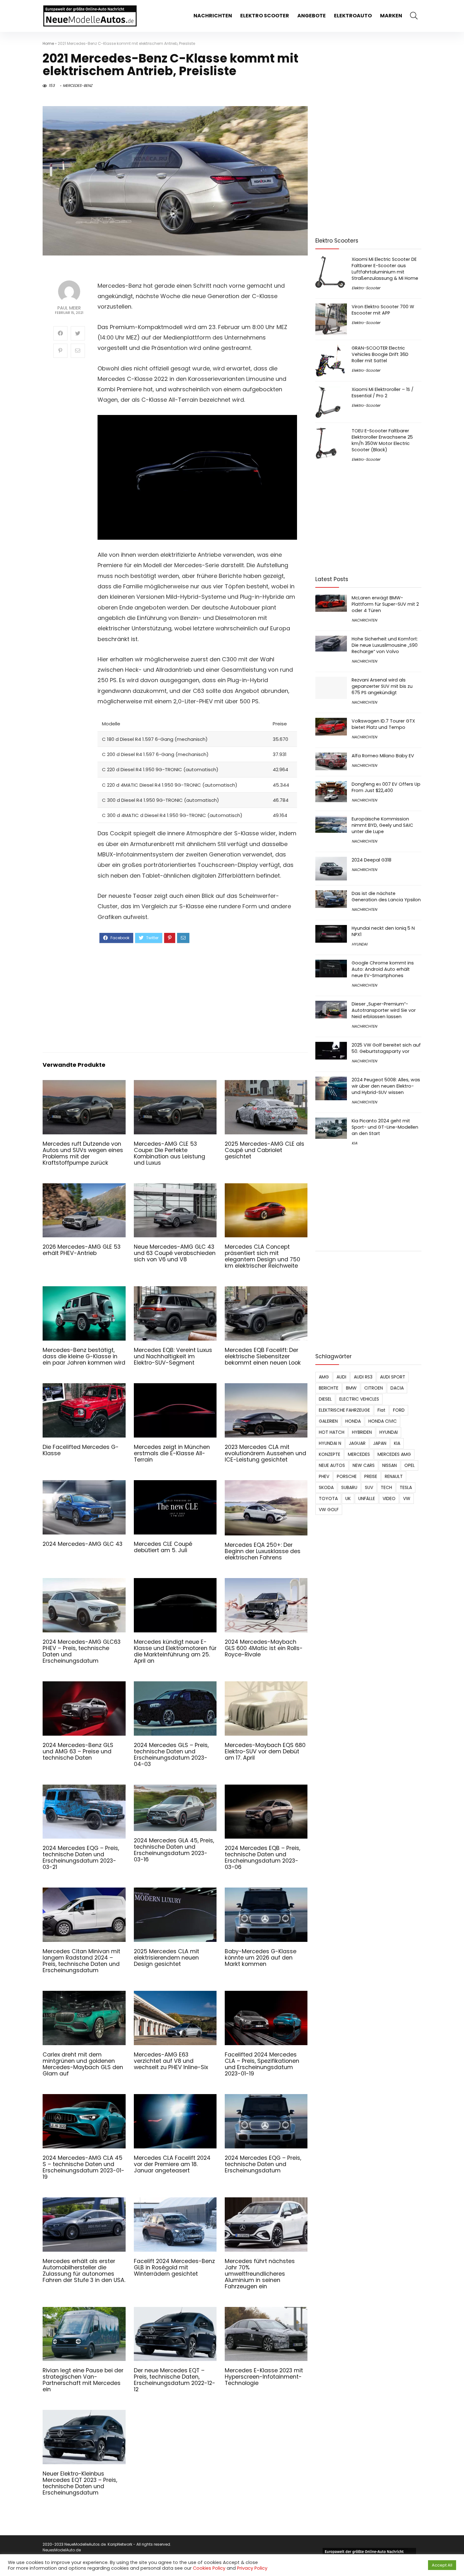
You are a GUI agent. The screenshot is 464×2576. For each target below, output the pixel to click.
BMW (351, 1388)
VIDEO (389, 1498)
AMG (324, 1377)
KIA (354, 1143)
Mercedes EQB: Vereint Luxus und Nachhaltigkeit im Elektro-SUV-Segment (173, 1356)
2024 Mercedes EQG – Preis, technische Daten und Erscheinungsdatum (263, 2164)
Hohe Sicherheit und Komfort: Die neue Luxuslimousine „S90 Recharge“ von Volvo (385, 645)
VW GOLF (329, 1510)
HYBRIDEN (362, 1432)
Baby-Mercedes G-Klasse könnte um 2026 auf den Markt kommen (261, 1958)
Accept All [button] (442, 2565)
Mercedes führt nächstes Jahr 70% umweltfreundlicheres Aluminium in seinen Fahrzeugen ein (260, 2274)
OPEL (410, 1465)
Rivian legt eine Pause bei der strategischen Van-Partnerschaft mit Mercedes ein (83, 2380)
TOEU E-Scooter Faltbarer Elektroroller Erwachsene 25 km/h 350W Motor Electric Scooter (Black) (382, 440)
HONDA (353, 1421)
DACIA (397, 1388)
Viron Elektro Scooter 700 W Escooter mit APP (383, 310)
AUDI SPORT (393, 1377)
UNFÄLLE (367, 1498)
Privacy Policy (252, 2568)
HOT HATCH (332, 1432)
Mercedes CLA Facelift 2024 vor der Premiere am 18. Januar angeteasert (172, 2164)
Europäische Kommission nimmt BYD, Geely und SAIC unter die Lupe (382, 825)
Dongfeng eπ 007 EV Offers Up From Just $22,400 (386, 787)
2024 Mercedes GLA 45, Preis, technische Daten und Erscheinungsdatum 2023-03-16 (174, 1850)
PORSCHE (347, 1476)
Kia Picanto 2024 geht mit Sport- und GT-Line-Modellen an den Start (385, 1127)
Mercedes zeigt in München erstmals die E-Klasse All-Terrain (172, 1453)
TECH (386, 1487)
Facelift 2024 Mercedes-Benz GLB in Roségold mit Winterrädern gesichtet (174, 2267)
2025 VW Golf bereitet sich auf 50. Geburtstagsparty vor (386, 1048)
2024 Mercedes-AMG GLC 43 (83, 1544)
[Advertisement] (197, 997)
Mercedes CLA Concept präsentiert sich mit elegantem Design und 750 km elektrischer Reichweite (262, 1256)
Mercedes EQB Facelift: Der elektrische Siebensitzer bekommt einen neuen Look (263, 1356)
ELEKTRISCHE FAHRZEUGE (344, 1410)
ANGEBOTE (312, 16)
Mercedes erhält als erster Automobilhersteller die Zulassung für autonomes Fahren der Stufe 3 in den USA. (84, 2271)
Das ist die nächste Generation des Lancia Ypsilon (386, 897)
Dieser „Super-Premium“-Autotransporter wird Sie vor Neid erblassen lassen (384, 1010)
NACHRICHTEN (213, 16)
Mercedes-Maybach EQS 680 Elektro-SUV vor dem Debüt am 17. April (265, 1751)
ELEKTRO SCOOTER (265, 16)
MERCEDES (359, 1454)
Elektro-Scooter (366, 288)
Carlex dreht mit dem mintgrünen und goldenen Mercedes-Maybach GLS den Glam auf (83, 2064)
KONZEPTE (330, 1454)
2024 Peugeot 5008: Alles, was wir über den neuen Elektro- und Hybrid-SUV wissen (386, 1086)
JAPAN (380, 1443)
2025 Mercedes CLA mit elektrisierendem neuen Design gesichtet (167, 1958)
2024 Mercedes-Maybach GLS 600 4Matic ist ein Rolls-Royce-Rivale (264, 1648)
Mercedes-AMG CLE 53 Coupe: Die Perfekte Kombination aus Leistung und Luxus (170, 1153)
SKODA (326, 1487)
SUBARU (349, 1487)
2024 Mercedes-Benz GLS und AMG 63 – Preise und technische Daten (78, 1751)
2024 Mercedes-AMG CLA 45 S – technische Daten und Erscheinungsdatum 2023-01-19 (83, 2167)
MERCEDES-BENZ (77, 85)
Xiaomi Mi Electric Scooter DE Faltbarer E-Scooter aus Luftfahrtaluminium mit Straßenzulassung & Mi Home (385, 269)
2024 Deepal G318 (372, 860)
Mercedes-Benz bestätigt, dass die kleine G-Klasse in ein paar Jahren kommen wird (84, 1356)
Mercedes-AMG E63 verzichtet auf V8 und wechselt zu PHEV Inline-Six (171, 2061)
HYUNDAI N (330, 1443)
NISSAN (390, 1465)
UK (348, 1498)
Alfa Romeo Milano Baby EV (383, 756)
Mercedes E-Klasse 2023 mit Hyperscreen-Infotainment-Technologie (264, 2377)
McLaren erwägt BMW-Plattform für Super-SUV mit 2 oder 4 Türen (385, 604)
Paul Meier (69, 308)
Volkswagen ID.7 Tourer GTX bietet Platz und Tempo (383, 724)
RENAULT (394, 1476)
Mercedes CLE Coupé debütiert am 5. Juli (163, 1547)
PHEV (324, 1476)
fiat (381, 1410)
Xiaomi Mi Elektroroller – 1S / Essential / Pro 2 (383, 393)
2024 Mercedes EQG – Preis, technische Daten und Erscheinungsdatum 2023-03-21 (81, 1858)
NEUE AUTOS (332, 1465)
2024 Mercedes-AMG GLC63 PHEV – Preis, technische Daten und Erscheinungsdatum (82, 1651)
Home (48, 43)
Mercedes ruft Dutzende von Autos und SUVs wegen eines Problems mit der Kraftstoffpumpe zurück (83, 1153)
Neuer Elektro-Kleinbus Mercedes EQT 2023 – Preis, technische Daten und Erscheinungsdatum (80, 2483)
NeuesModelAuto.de (62, 2550)
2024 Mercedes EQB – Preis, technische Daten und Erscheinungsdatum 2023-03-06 (262, 1858)
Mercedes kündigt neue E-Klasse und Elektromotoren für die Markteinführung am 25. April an (175, 1651)
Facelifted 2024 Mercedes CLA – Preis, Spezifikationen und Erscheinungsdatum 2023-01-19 (262, 2064)
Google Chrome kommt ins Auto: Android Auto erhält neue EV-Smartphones (383, 969)
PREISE (371, 1476)
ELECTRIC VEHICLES (359, 1399)
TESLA (406, 1487)
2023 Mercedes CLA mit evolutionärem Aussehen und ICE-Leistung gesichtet (265, 1453)
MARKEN (391, 16)
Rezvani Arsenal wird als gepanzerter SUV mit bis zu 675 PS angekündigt (382, 686)
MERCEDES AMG (394, 1454)
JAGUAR (357, 1443)
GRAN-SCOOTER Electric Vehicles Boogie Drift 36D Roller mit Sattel (380, 354)
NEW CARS (364, 1465)
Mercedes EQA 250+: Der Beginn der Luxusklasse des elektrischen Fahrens (263, 1551)
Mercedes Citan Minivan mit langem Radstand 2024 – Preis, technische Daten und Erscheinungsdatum (81, 1961)
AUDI (341, 1377)
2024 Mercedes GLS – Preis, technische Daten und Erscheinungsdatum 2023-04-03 (171, 1755)
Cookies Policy (209, 2568)
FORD (399, 1410)
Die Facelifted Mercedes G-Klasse (81, 1450)
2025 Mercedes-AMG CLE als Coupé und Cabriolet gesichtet (265, 1150)
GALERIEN (328, 1421)
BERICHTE (329, 1388)
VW (407, 1498)
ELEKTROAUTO (353, 16)
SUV (369, 1487)
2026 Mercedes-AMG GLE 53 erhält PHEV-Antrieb (82, 1250)
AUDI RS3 (363, 1377)
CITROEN (374, 1388)
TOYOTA (328, 1498)
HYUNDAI (360, 944)
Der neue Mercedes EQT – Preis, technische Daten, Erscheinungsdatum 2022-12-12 (175, 2380)
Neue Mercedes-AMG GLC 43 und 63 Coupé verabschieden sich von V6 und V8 (175, 1253)
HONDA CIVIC (383, 1421)
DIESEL (325, 1399)
